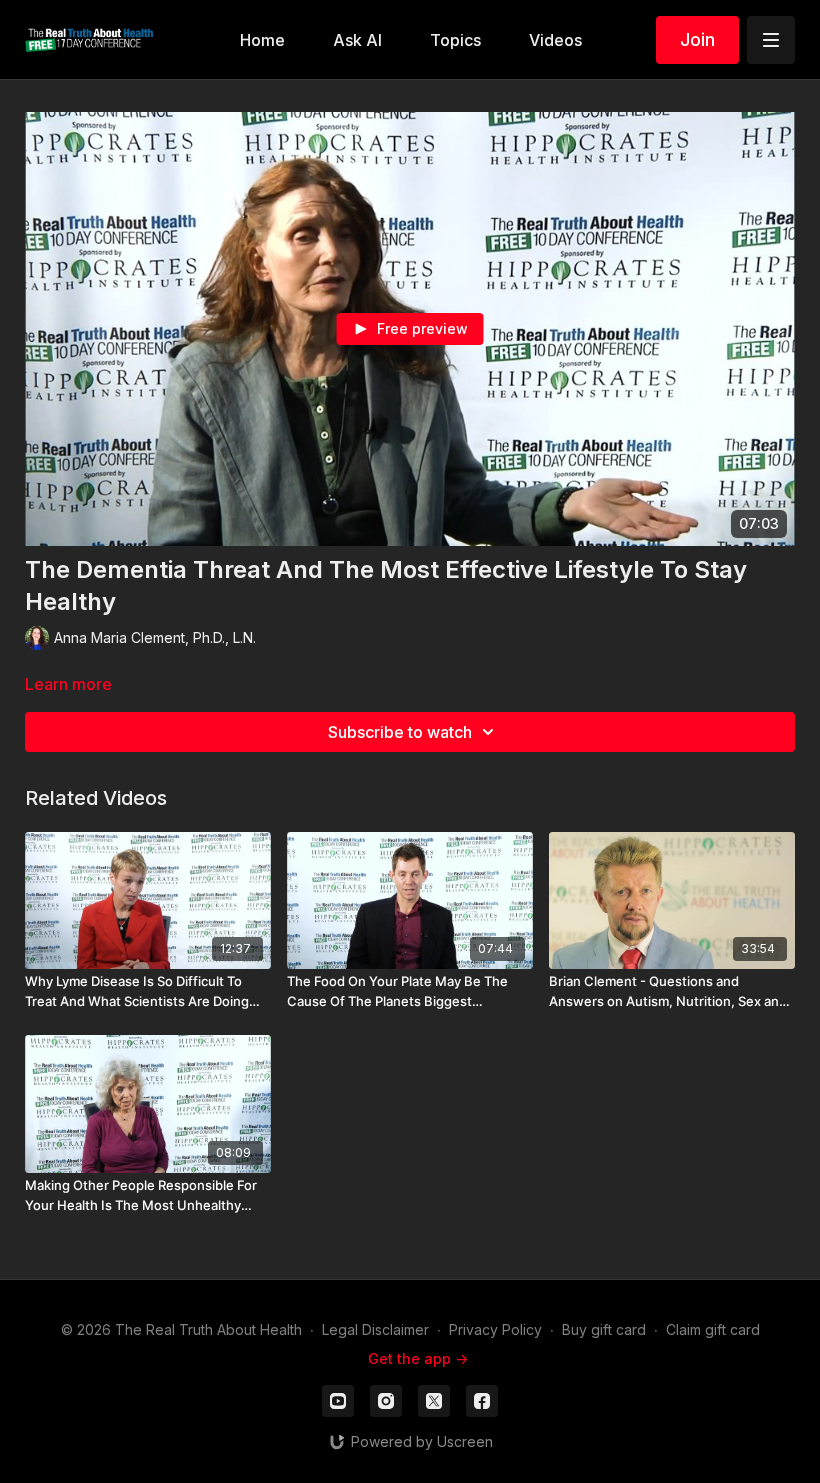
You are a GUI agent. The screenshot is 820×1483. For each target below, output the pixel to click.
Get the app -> (418, 1358)
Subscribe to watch (400, 732)
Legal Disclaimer (375, 1329)
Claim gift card (713, 1329)
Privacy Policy (495, 1329)
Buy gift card (604, 1329)
